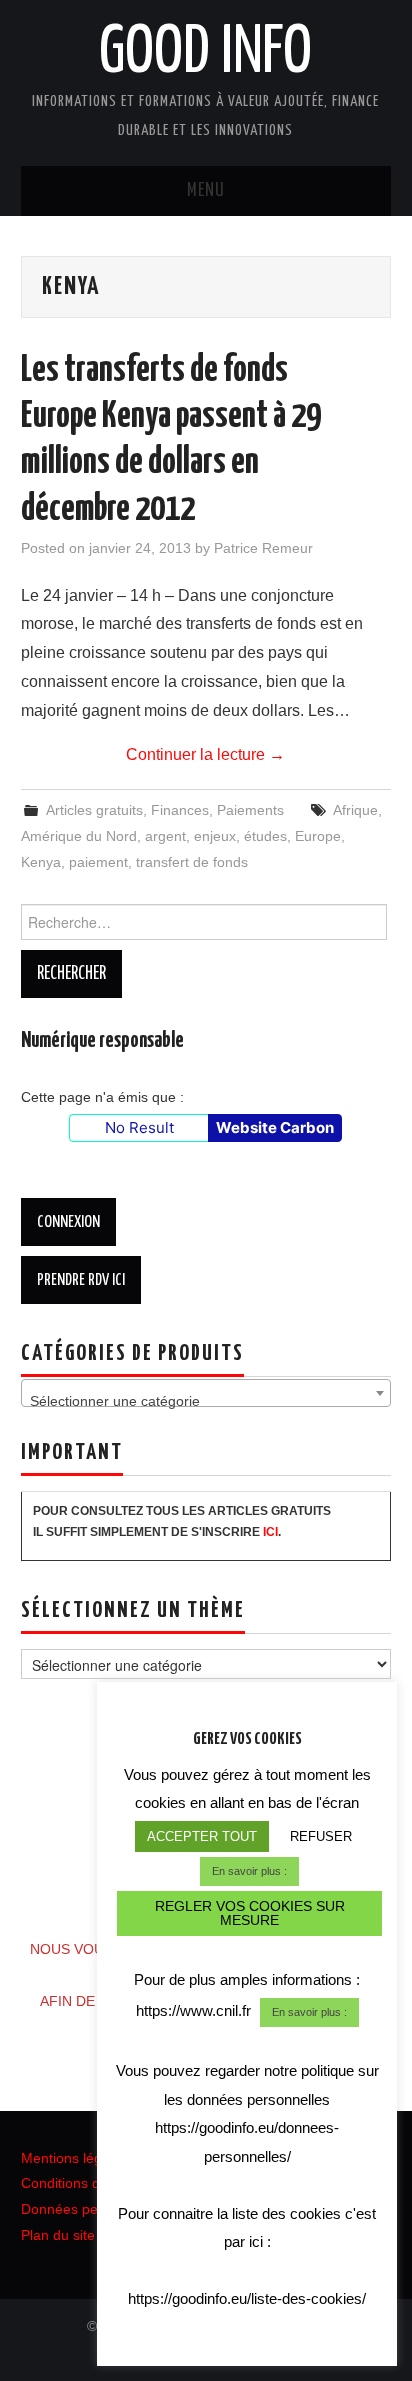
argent (165, 836)
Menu (206, 191)
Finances (180, 810)
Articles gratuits (94, 810)
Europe (318, 836)
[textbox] (206, 1401)
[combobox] (206, 1393)
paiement (98, 862)
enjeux (215, 836)
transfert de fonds (192, 862)
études (265, 836)
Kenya (41, 862)
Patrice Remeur (263, 548)
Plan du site (58, 2235)
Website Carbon (275, 1127)
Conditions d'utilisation (91, 2183)
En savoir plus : (249, 1871)
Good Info (205, 54)
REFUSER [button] (321, 1836)
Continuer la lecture (205, 754)
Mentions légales (74, 2158)
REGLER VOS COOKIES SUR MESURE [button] (250, 1913)
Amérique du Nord (79, 836)
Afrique (355, 810)
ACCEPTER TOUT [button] (202, 1836)
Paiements (250, 810)
